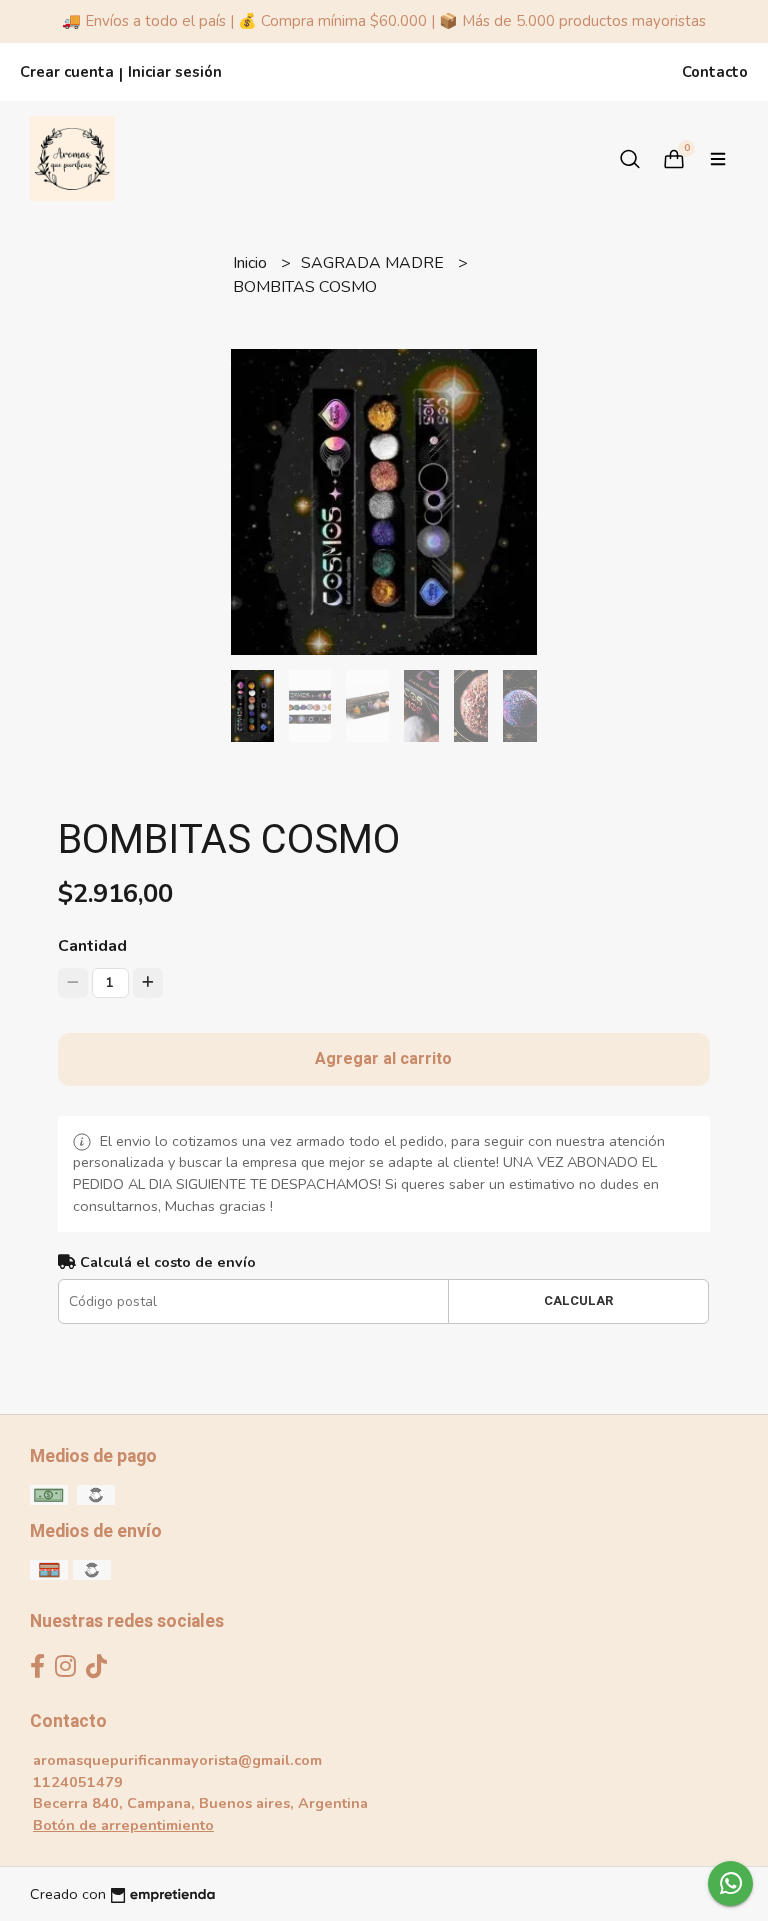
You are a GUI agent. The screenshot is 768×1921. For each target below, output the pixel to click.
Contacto (715, 72)
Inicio (252, 263)
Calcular (578, 1301)
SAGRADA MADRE (374, 263)
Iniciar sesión (175, 72)
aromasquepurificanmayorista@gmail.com (177, 1760)
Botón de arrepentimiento (123, 1825)
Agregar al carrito (383, 1059)
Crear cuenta (67, 72)
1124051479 (78, 1782)
